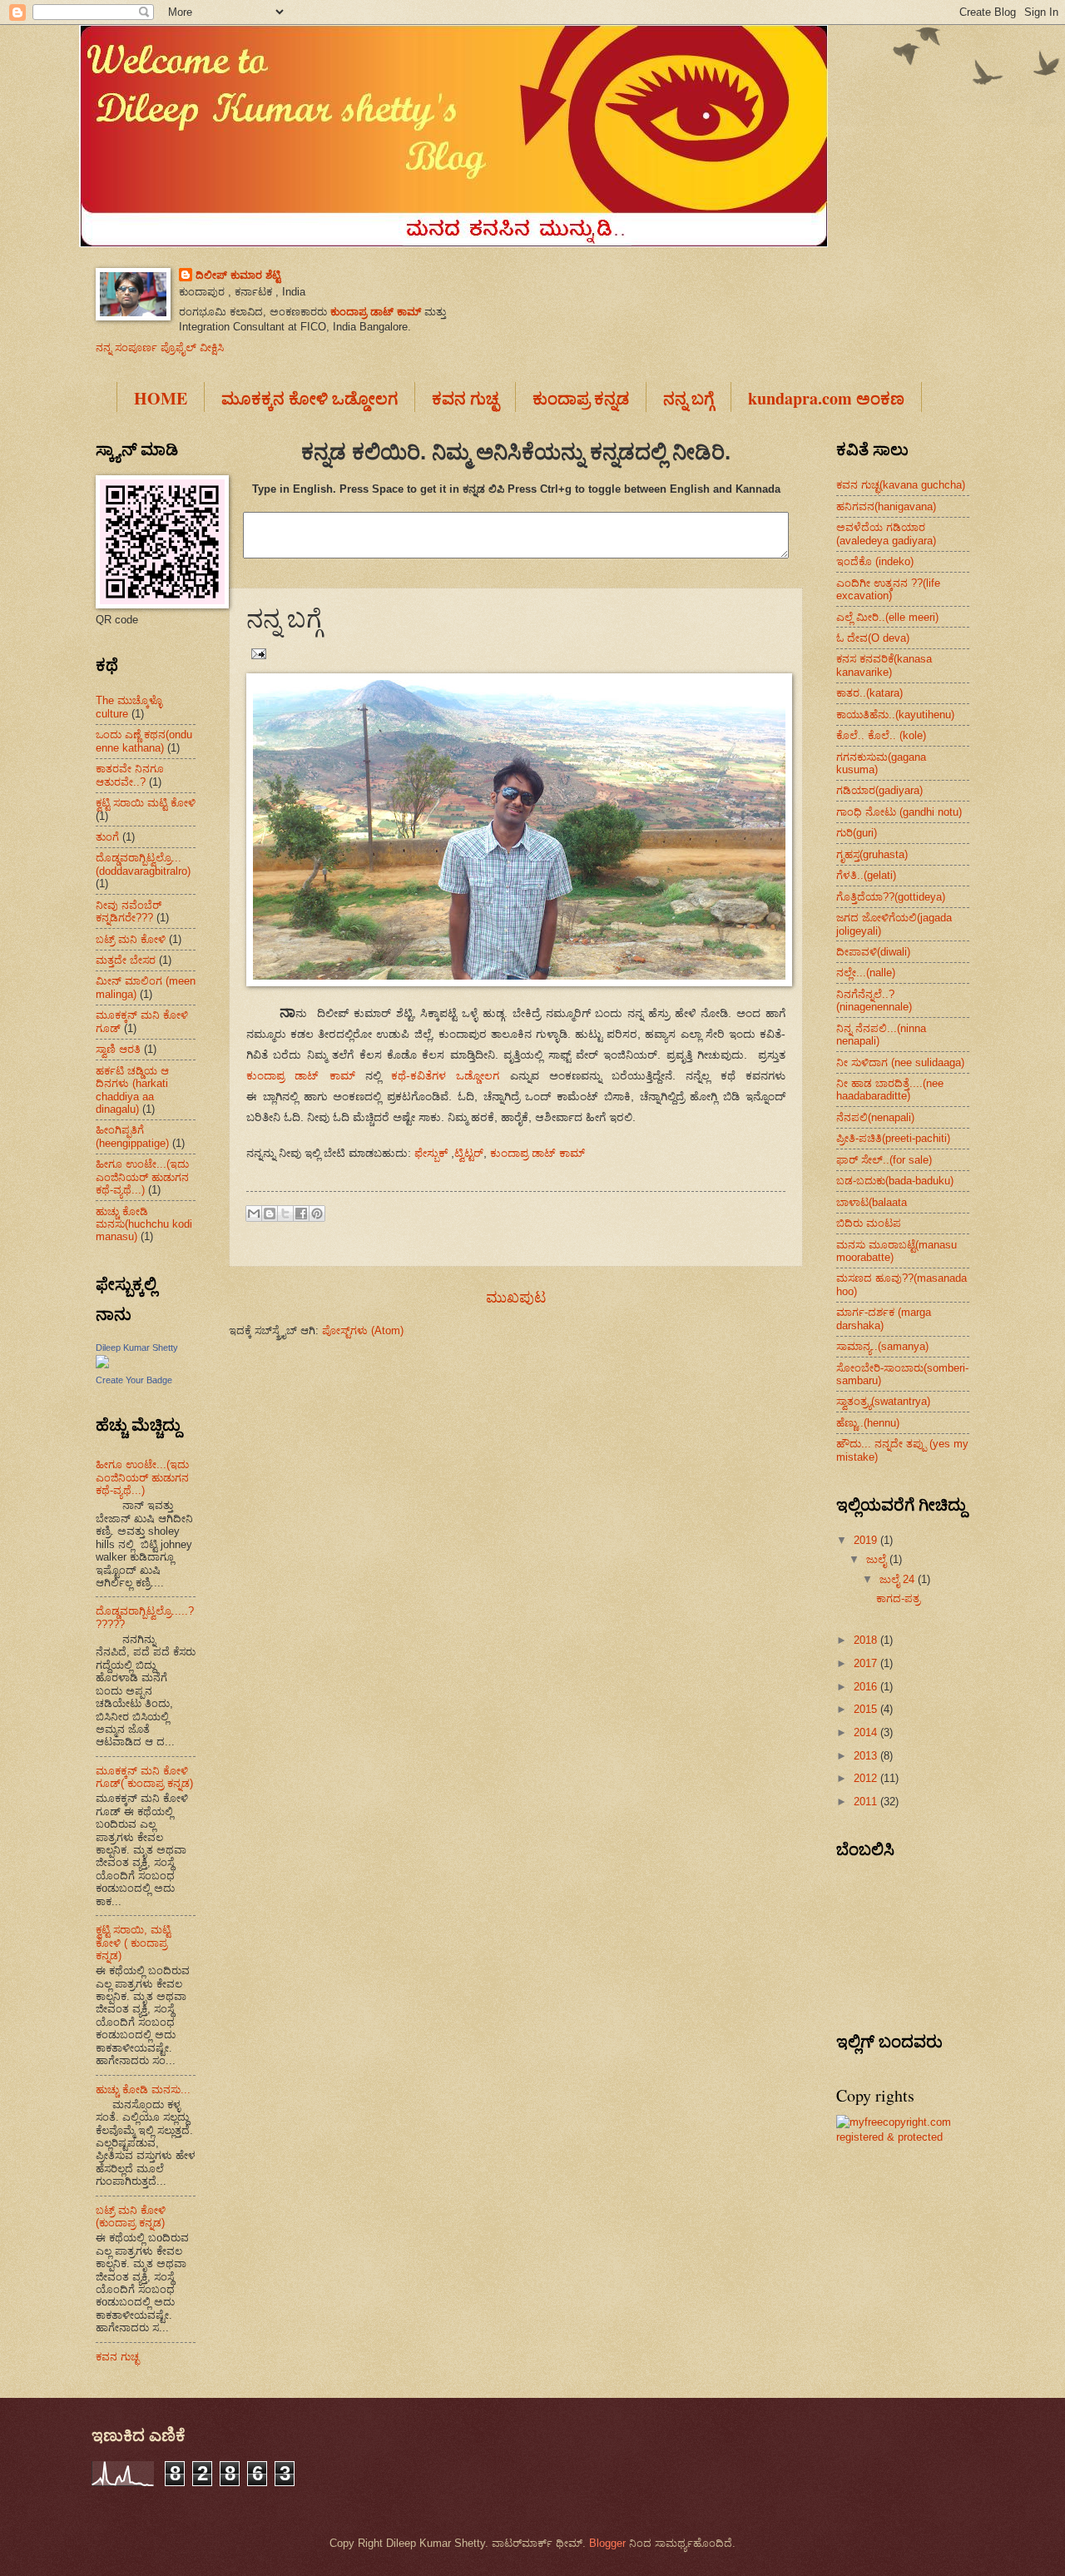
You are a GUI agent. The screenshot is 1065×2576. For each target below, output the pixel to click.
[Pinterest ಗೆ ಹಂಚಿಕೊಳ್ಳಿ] (317, 1214)
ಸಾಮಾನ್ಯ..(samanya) (882, 1346)
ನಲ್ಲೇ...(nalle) (866, 973)
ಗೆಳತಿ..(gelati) (866, 875)
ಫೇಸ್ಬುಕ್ (431, 1153)
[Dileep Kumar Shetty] (102, 1365)
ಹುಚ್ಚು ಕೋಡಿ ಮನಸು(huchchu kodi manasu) (144, 1224)
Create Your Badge (134, 1380)
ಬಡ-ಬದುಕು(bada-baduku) (895, 1181)
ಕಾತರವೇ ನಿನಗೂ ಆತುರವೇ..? (130, 775)
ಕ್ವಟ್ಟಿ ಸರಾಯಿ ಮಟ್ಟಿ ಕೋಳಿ (146, 803)
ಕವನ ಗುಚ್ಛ (117, 2357)
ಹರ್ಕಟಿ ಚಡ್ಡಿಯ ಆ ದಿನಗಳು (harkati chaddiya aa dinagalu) (132, 1090)
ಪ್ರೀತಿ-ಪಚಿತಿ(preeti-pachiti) (893, 1138)
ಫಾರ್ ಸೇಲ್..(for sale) (884, 1160)
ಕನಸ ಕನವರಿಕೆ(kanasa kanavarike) (884, 665)
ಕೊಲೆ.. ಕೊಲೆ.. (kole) (881, 735)
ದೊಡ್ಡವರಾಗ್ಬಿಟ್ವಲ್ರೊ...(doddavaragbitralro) (143, 864)
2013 (867, 1756)
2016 (867, 1687)
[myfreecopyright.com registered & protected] (903, 2137)
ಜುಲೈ (878, 1559)
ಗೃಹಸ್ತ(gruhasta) (872, 854)
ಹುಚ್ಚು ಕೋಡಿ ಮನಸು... (143, 2090)
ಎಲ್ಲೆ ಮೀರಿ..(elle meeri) (887, 617)
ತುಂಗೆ (107, 837)
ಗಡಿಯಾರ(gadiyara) (879, 790)
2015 (867, 1709)
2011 (867, 1802)
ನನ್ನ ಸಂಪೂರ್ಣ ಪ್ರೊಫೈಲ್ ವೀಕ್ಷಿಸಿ (160, 347)
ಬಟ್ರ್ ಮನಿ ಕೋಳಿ (131, 939)
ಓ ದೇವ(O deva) (873, 638)
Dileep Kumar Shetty (137, 1348)
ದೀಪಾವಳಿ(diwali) (873, 952)
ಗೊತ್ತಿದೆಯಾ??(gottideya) (891, 897)
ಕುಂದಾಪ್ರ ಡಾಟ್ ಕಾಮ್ (376, 312)
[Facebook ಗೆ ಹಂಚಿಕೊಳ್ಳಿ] (301, 1214)
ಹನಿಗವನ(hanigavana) (886, 506)
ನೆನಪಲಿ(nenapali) (875, 1117)
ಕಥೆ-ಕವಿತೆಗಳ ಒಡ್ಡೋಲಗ (445, 1076)
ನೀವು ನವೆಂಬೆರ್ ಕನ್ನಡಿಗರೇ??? (129, 911)
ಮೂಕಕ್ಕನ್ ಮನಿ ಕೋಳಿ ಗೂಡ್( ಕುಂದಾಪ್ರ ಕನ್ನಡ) (144, 1777)
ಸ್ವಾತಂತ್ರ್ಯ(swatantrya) (883, 1401)
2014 (867, 1732)
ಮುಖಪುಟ (516, 1298)
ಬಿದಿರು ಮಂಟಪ (869, 1223)
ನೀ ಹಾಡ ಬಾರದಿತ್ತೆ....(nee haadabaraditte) (890, 1089)
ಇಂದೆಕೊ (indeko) (875, 561)
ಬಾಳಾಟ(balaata (872, 1202)
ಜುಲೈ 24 (899, 1579)
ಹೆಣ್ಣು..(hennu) (868, 1423)
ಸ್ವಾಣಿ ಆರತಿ (118, 1049)
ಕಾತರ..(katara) (869, 693)
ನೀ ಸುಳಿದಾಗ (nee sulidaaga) (900, 1062)
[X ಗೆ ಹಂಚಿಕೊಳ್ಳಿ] (285, 1214)
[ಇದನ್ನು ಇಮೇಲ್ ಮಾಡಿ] (254, 1214)
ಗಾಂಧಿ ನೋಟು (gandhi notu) (899, 812)
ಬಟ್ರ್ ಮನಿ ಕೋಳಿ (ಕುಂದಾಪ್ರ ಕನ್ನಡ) (131, 2216)
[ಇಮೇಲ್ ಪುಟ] (256, 653)
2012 (867, 1778)
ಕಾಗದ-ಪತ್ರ (898, 1598)
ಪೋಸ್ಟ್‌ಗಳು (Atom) (363, 1330)
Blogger (607, 2543)
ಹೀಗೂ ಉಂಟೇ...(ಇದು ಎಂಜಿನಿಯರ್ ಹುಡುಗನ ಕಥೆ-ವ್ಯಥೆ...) (142, 1177)
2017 (867, 1663)
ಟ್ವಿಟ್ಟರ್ (469, 1153)
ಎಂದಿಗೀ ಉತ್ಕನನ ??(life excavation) (888, 589)
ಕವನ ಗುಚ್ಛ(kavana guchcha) (901, 485)
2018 (867, 1640)
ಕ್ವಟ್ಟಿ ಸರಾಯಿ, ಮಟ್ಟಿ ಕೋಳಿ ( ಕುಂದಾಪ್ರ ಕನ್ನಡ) (133, 1943)
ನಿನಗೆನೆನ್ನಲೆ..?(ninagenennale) (874, 1000)
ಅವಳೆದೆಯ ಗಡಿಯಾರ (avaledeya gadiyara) (886, 534)
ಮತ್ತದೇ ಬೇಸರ (126, 960)
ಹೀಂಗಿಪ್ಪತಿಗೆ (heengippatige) (132, 1136)
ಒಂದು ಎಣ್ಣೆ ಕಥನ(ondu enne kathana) (144, 741)
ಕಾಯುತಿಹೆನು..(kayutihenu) (895, 715)
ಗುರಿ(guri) (857, 833)
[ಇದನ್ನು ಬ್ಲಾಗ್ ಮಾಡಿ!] (270, 1214)
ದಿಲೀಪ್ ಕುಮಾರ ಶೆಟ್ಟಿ (238, 275)
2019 (867, 1540)
